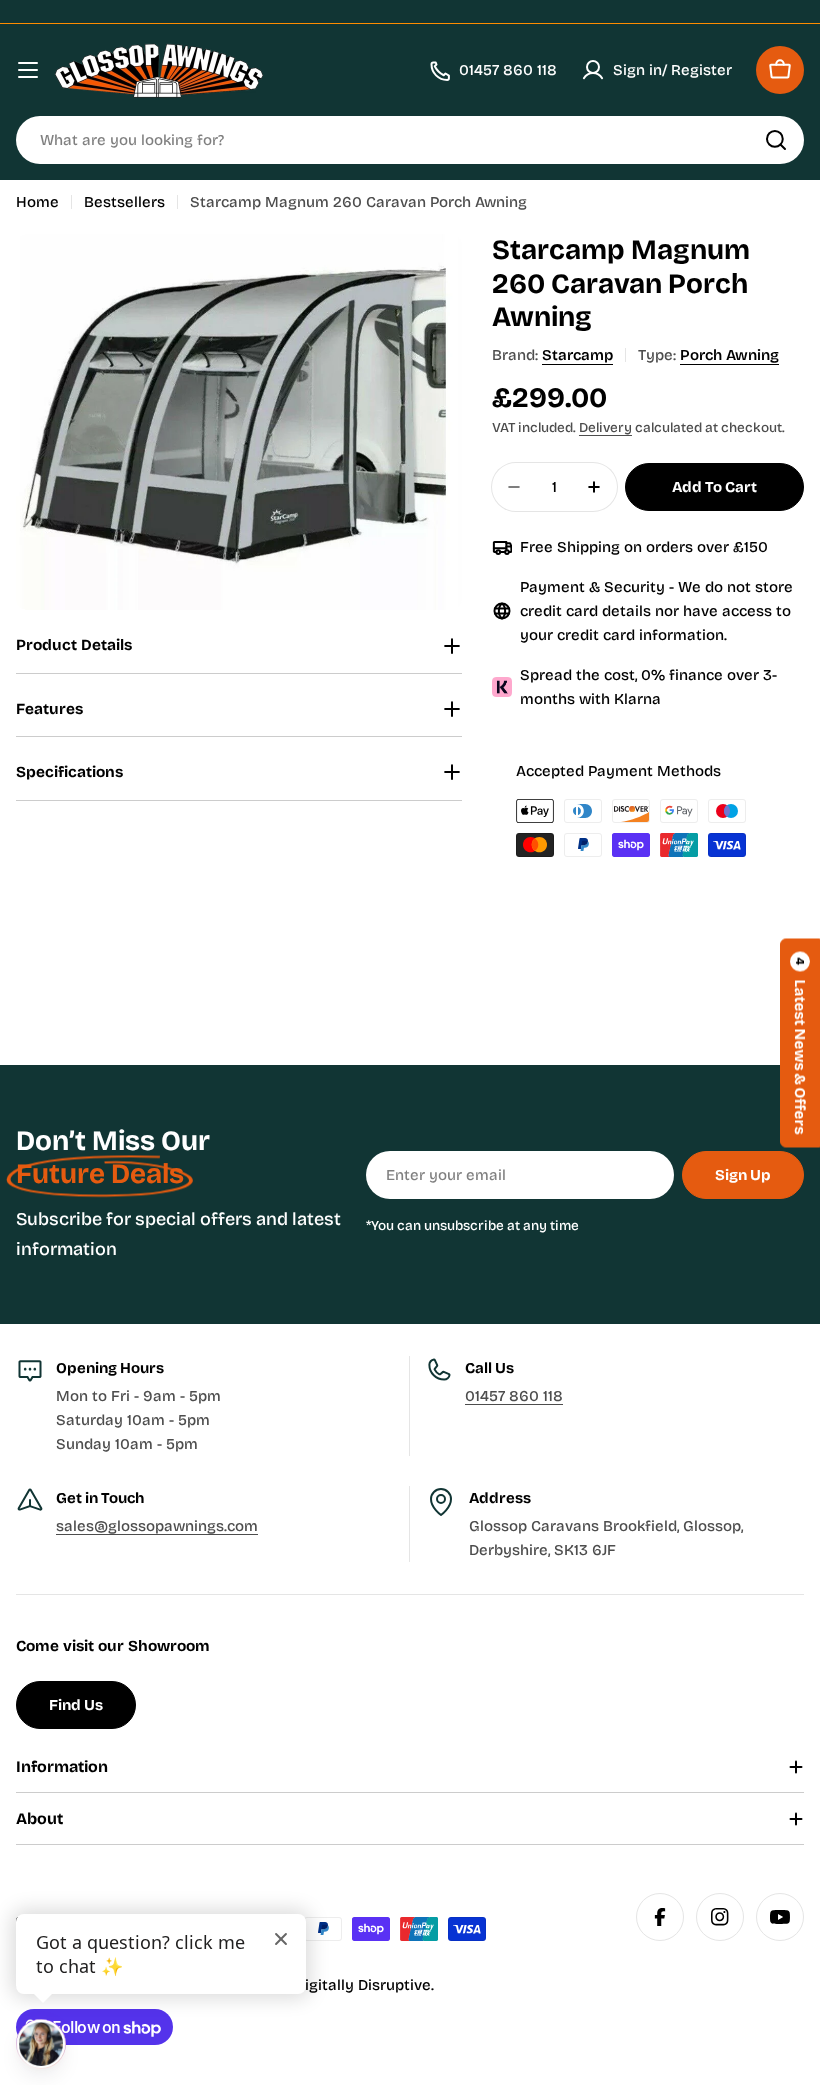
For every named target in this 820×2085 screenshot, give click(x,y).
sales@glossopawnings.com (157, 1526)
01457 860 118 (514, 1396)
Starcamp (577, 355)
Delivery (605, 427)
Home (37, 202)
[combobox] (410, 140)
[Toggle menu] (28, 70)
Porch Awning (729, 355)
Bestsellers (124, 202)
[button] (800, 1042)
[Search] (776, 140)
